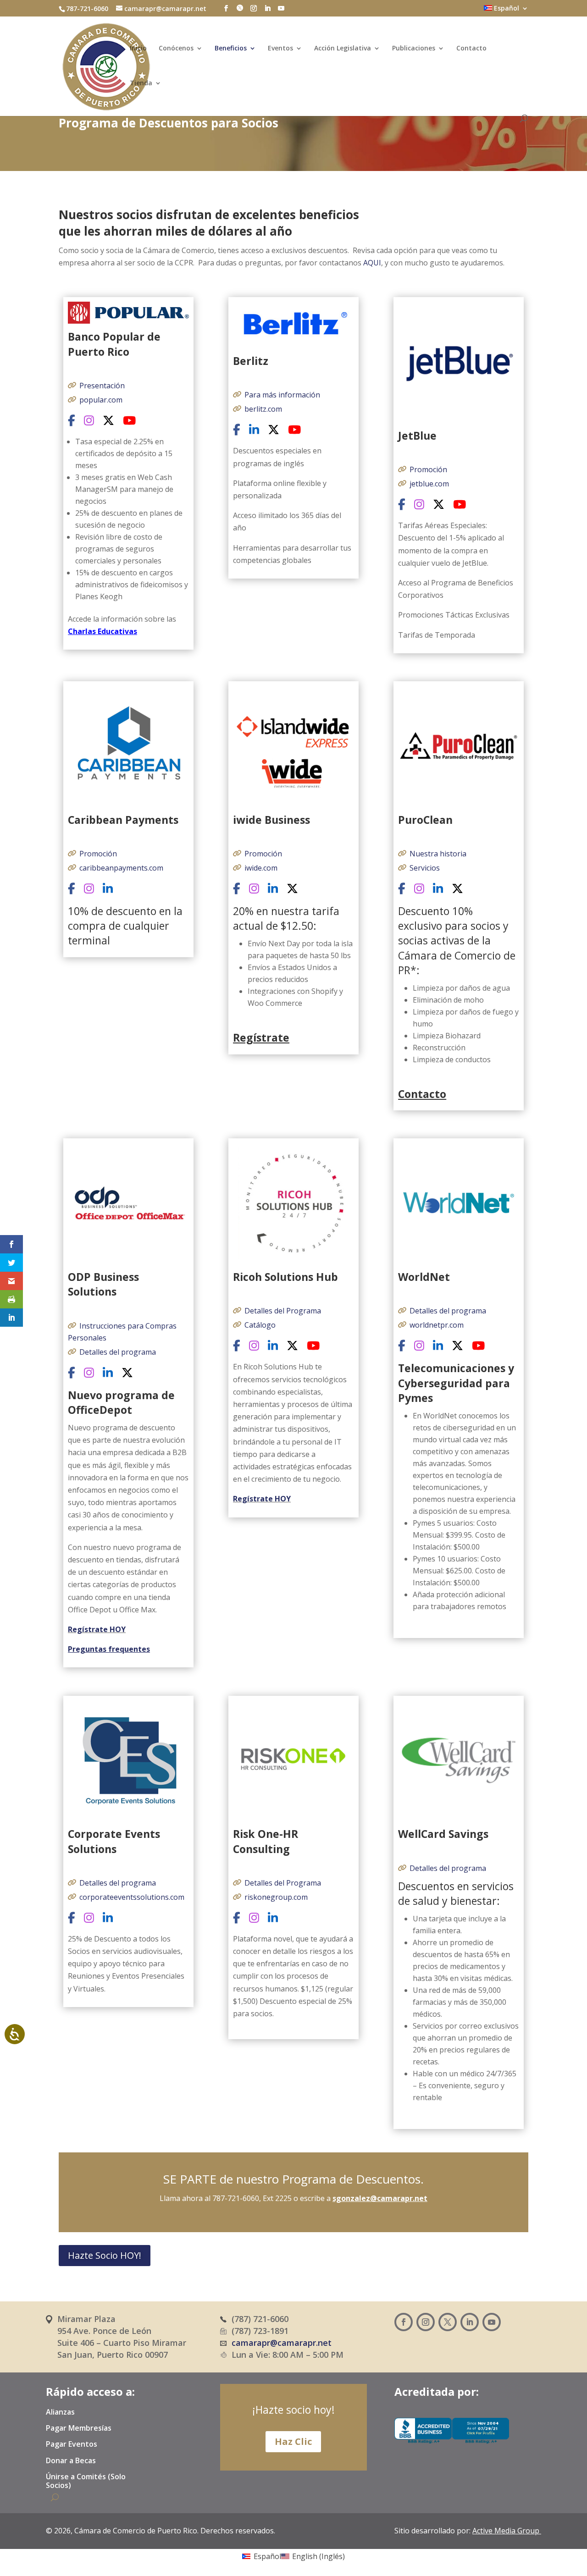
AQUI (372, 263)
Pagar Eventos (72, 2444)
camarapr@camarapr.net (282, 2343)
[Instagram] (89, 421)
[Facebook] (72, 421)
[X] (108, 421)
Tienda (141, 83)
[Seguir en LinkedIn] (470, 2322)
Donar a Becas (71, 2461)
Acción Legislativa (343, 49)
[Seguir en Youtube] (492, 2322)
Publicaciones (414, 49)
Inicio (138, 49)
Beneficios (231, 49)
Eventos (280, 49)
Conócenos (176, 49)
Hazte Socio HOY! (105, 2255)
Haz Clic (293, 2441)
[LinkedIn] (254, 430)
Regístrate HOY (97, 1629)
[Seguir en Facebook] (404, 2322)
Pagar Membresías (79, 2428)
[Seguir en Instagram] (426, 2322)
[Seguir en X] (448, 2322)
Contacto (471, 49)
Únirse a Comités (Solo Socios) (86, 2481)
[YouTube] (129, 421)
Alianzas (60, 2412)
